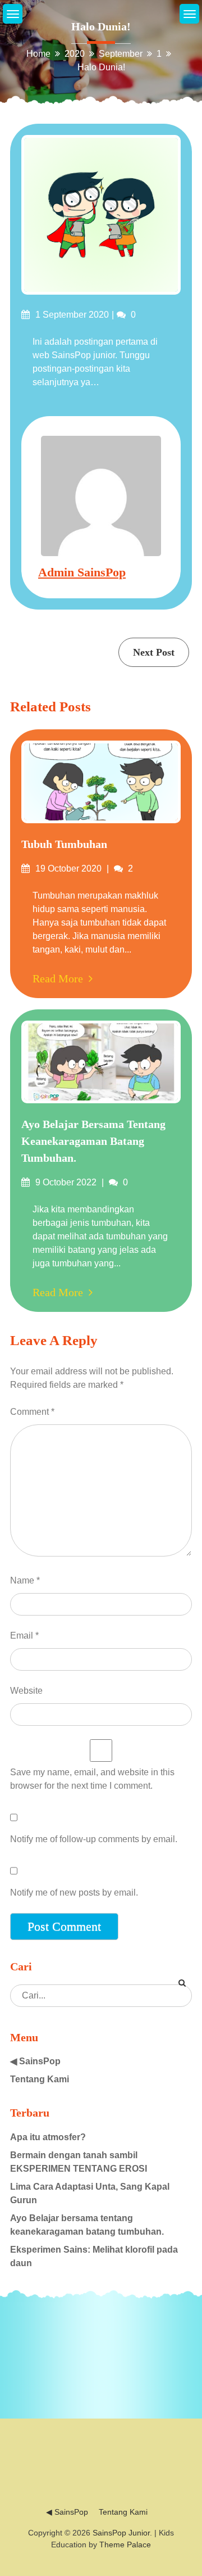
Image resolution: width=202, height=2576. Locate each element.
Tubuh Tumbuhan (64, 844)
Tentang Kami (40, 2079)
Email (24, 1636)
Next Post (154, 652)
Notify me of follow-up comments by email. (94, 1839)
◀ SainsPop (35, 2061)
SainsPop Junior (121, 2533)
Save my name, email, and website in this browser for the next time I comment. (92, 1779)
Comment (32, 1412)
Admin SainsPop (82, 572)
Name (25, 1580)
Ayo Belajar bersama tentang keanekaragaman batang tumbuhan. (93, 1141)
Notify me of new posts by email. (74, 1892)
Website (26, 1691)
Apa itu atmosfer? (48, 2137)
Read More (58, 978)
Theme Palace (125, 2545)
